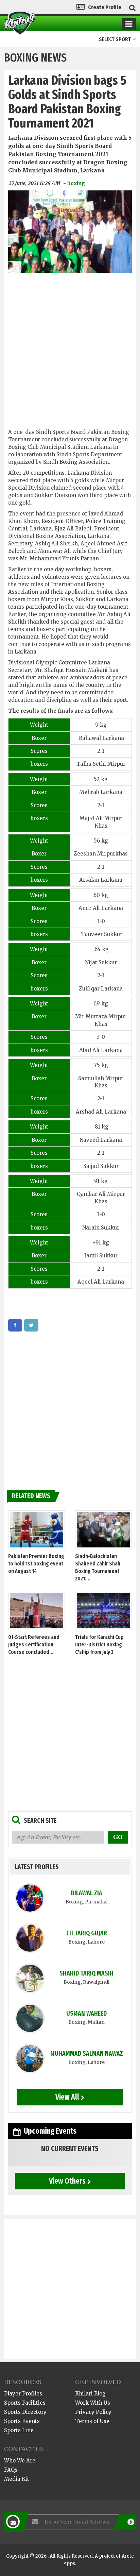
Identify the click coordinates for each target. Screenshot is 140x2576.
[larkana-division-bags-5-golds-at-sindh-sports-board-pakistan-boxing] (15, 1325)
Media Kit (17, 2479)
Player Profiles (23, 2394)
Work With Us (93, 2403)
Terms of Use (92, 2421)
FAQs (11, 2470)
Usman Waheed (86, 2013)
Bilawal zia (87, 1893)
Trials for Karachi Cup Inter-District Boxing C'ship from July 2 (99, 1645)
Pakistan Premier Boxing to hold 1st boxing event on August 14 (36, 1564)
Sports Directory (25, 2412)
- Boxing (74, 183)
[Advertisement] (70, 353)
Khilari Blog (90, 2394)
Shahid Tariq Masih (86, 1973)
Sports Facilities (25, 2403)
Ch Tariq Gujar (87, 1933)
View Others (67, 2181)
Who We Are (20, 2461)
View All (67, 2097)
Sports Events (22, 2421)
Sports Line (19, 2430)
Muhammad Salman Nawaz (87, 2054)
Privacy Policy (93, 2412)
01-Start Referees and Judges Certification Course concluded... (34, 1645)
